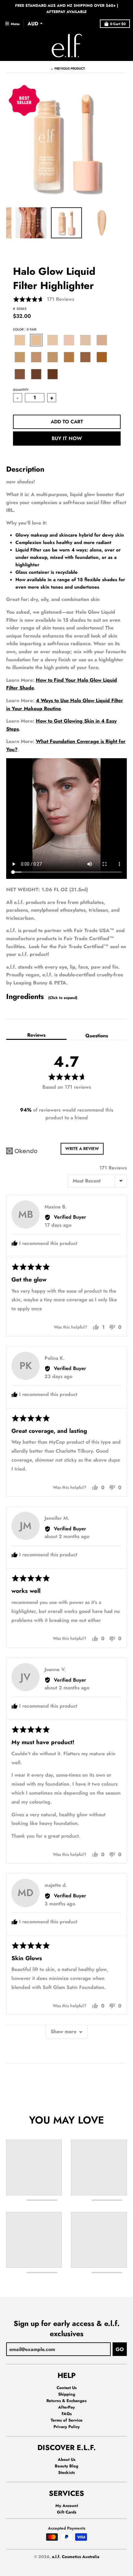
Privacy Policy (67, 2427)
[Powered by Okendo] (22, 1151)
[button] (44, 299)
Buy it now (67, 438)
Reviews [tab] (36, 1035)
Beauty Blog (66, 2466)
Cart (118, 24)
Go (120, 2349)
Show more (64, 2031)
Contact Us (67, 2388)
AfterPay (66, 2407)
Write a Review (82, 1149)
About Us (67, 2459)
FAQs (67, 2414)
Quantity (21, 390)
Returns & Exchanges (66, 2401)
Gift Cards (67, 2512)
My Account (67, 2506)
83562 (21, 309)
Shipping (67, 2394)
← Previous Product (68, 69)
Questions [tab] (97, 1036)
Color (25, 329)
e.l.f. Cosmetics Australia (76, 2557)
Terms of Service (67, 2420)
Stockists (66, 2472)
